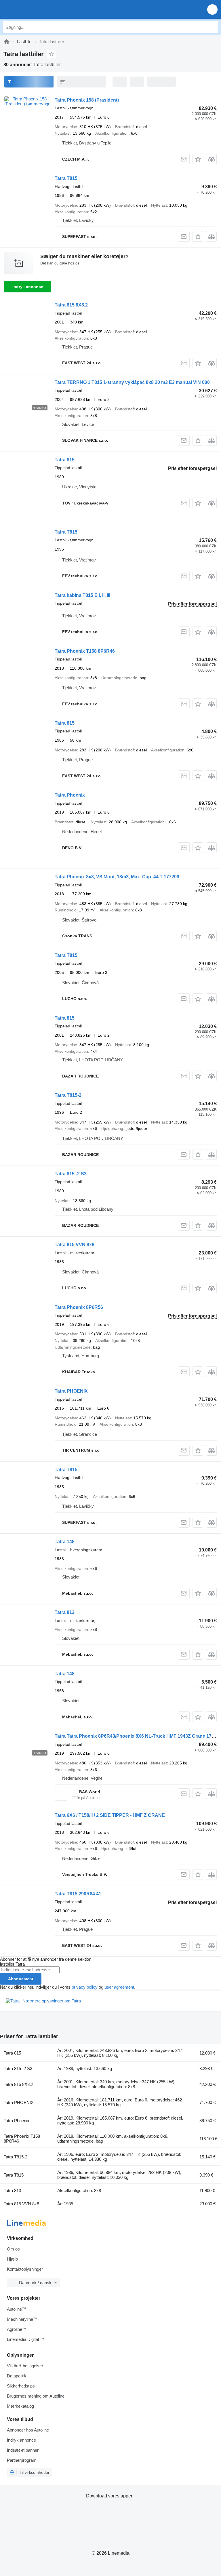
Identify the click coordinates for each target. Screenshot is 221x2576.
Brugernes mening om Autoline (36, 2396)
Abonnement (21, 1979)
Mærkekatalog (20, 2406)
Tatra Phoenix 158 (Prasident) (87, 100)
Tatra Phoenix (70, 795)
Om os (13, 2249)
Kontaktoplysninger (25, 2269)
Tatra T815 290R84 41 (78, 1894)
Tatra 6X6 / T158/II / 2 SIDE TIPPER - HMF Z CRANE (110, 1815)
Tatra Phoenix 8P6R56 (79, 1307)
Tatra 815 (65, 460)
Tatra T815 (66, 178)
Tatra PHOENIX (71, 1391)
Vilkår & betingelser (25, 2366)
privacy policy (85, 1987)
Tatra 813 (65, 1612)
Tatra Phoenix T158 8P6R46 (85, 651)
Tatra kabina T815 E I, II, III (82, 595)
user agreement (119, 1987)
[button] (212, 9)
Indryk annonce (28, 287)
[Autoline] (7, 42)
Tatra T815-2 (68, 1095)
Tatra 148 (65, 1542)
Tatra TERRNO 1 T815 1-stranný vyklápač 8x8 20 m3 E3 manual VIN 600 (132, 382)
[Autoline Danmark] (37, 9)
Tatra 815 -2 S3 (71, 1174)
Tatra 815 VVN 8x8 (75, 1245)
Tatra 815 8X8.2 (71, 305)
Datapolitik (17, 2376)
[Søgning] (213, 27)
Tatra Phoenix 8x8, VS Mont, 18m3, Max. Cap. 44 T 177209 (117, 877)
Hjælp (12, 2259)
